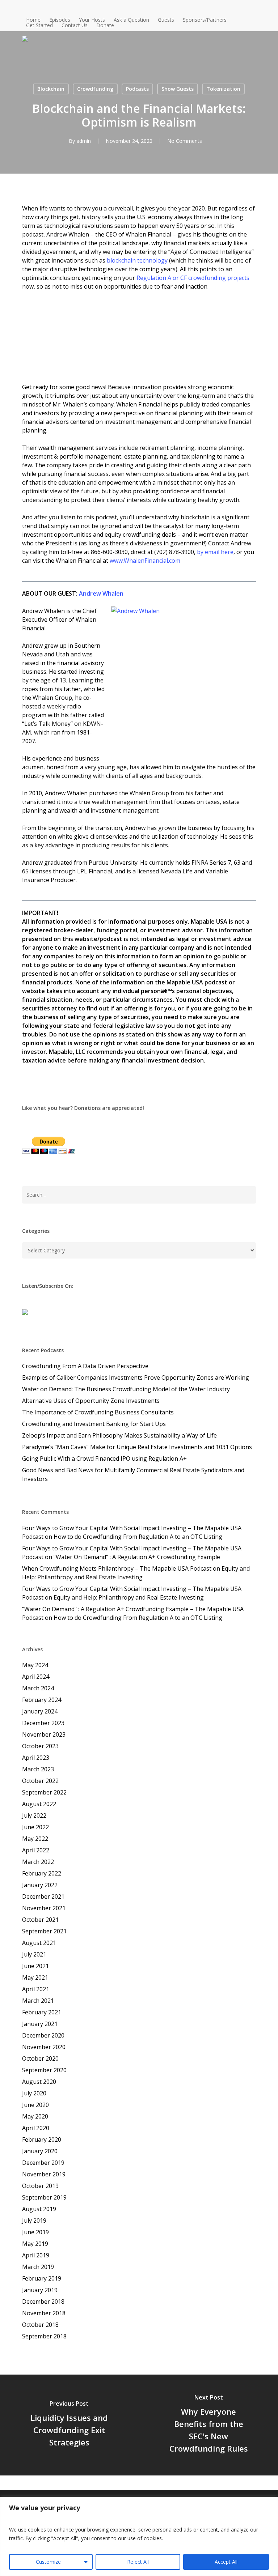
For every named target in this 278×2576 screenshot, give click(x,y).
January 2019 (40, 2290)
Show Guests (178, 89)
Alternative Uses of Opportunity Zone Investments (91, 1401)
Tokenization (223, 89)
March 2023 (38, 1769)
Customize (48, 2562)
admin (84, 141)
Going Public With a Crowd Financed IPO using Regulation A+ (104, 1459)
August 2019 (39, 2209)
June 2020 (35, 2105)
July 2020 (34, 2093)
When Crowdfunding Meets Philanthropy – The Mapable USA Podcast (117, 1568)
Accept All (226, 2562)
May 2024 (35, 1665)
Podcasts (137, 89)
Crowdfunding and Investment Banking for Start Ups (94, 1424)
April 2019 (36, 2255)
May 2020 (35, 2116)
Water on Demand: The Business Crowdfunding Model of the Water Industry (126, 1389)
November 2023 (44, 1734)
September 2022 (44, 1792)
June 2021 (35, 1966)
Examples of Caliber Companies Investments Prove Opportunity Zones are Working (136, 1378)
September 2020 (44, 2070)
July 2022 (34, 1815)
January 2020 (40, 2151)
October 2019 (40, 2186)
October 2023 (40, 1746)
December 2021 (43, 1896)
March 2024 (38, 1688)
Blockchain (51, 89)
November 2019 (44, 2174)
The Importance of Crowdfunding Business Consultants (98, 1412)
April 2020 (36, 2128)
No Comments (185, 141)
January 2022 (40, 1885)
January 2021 (40, 2024)
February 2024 (42, 1700)
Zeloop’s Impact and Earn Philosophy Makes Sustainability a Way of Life (119, 1435)
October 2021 (40, 1920)
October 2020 (40, 2058)
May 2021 (35, 1977)
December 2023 (43, 1723)
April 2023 (36, 1758)
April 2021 (36, 1989)
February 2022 (42, 1873)
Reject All (138, 2562)
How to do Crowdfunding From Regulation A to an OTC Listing (138, 1537)
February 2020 (42, 2139)
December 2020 (43, 2035)
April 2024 (36, 1677)
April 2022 (36, 1850)
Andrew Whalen (101, 593)
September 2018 (44, 2336)
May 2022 (35, 1839)
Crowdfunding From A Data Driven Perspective (85, 1366)
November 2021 (44, 1908)
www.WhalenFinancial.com (145, 561)
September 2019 (44, 2197)
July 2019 (34, 2221)
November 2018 (44, 2313)
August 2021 (39, 1943)
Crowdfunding (95, 89)
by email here (215, 552)
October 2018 (40, 2325)
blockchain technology (137, 260)
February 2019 (42, 2278)
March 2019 (38, 2267)
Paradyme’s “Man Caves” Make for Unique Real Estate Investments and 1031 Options (137, 1447)
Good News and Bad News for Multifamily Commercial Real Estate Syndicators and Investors (133, 1474)
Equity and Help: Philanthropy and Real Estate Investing (129, 1597)
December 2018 (43, 2302)
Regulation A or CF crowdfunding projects (193, 278)
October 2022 (40, 1781)
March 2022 (38, 1862)
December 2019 (43, 2163)
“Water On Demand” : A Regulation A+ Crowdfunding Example (137, 1557)
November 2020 (44, 2047)
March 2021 (38, 2001)
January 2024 (40, 1711)
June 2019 (35, 2232)
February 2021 (42, 2012)
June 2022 (35, 1827)
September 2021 (44, 1931)
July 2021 (34, 1954)
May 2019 (35, 2244)
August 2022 (39, 1804)
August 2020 (39, 2082)
